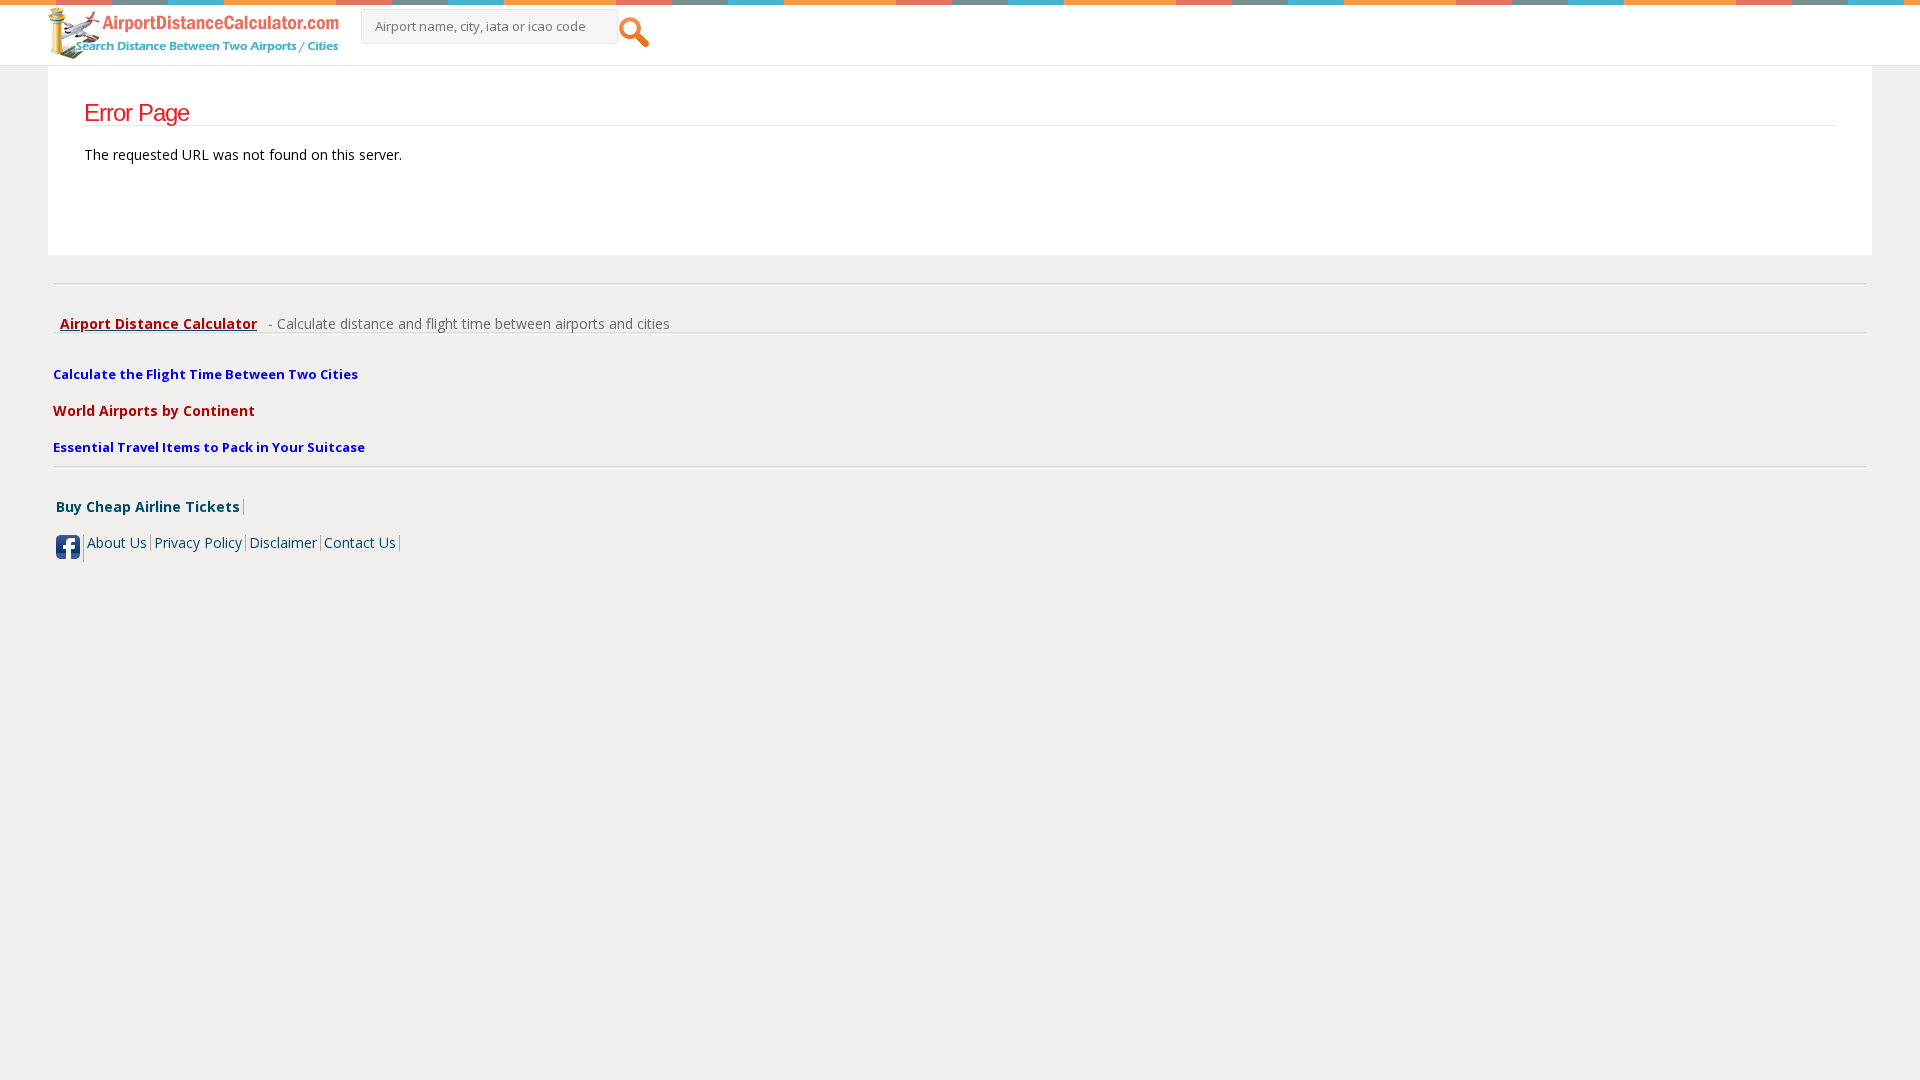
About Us (117, 542)
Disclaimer (283, 542)
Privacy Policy (198, 542)
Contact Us (360, 542)
